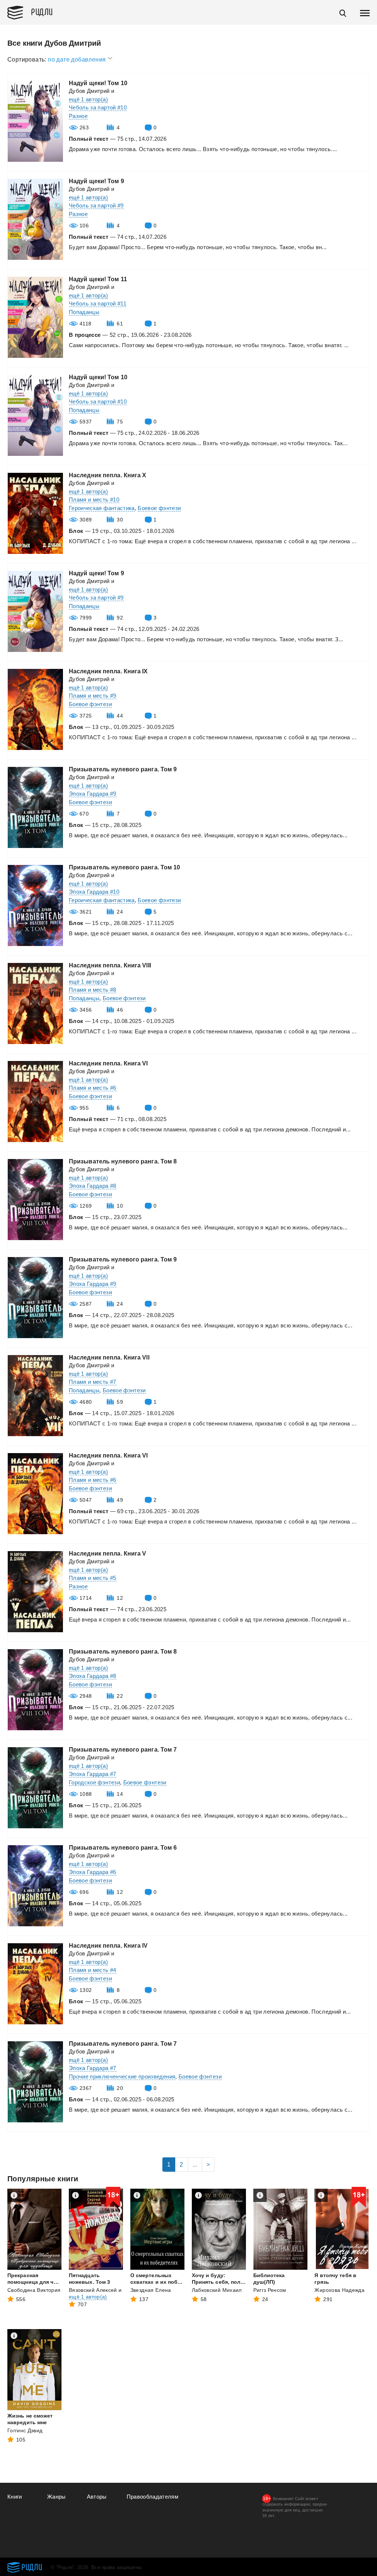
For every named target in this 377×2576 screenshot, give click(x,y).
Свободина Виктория (34, 2290)
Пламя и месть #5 (93, 1578)
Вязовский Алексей (93, 2290)
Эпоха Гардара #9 (93, 794)
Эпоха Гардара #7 (93, 1774)
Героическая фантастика (102, 508)
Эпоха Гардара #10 (94, 892)
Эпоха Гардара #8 (93, 1186)
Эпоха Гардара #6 (93, 1872)
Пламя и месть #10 (94, 500)
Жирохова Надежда (339, 2290)
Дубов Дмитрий (89, 91)
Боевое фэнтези (159, 508)
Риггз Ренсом (270, 2290)
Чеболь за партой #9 (96, 205)
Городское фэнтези (94, 1782)
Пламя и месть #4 (93, 1970)
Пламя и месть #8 (93, 990)
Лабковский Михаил (217, 2290)
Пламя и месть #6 (93, 1088)
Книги (15, 2497)
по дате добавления (78, 60)
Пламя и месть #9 (93, 696)
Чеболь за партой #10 (98, 107)
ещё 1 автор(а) (88, 99)
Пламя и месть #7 (93, 1382)
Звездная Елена (151, 2290)
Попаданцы (84, 312)
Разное (78, 116)
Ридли (42, 11)
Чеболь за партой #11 (98, 303)
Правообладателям (153, 2497)
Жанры (57, 2497)
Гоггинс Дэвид (25, 2430)
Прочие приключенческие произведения (122, 2076)
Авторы (97, 2497)
